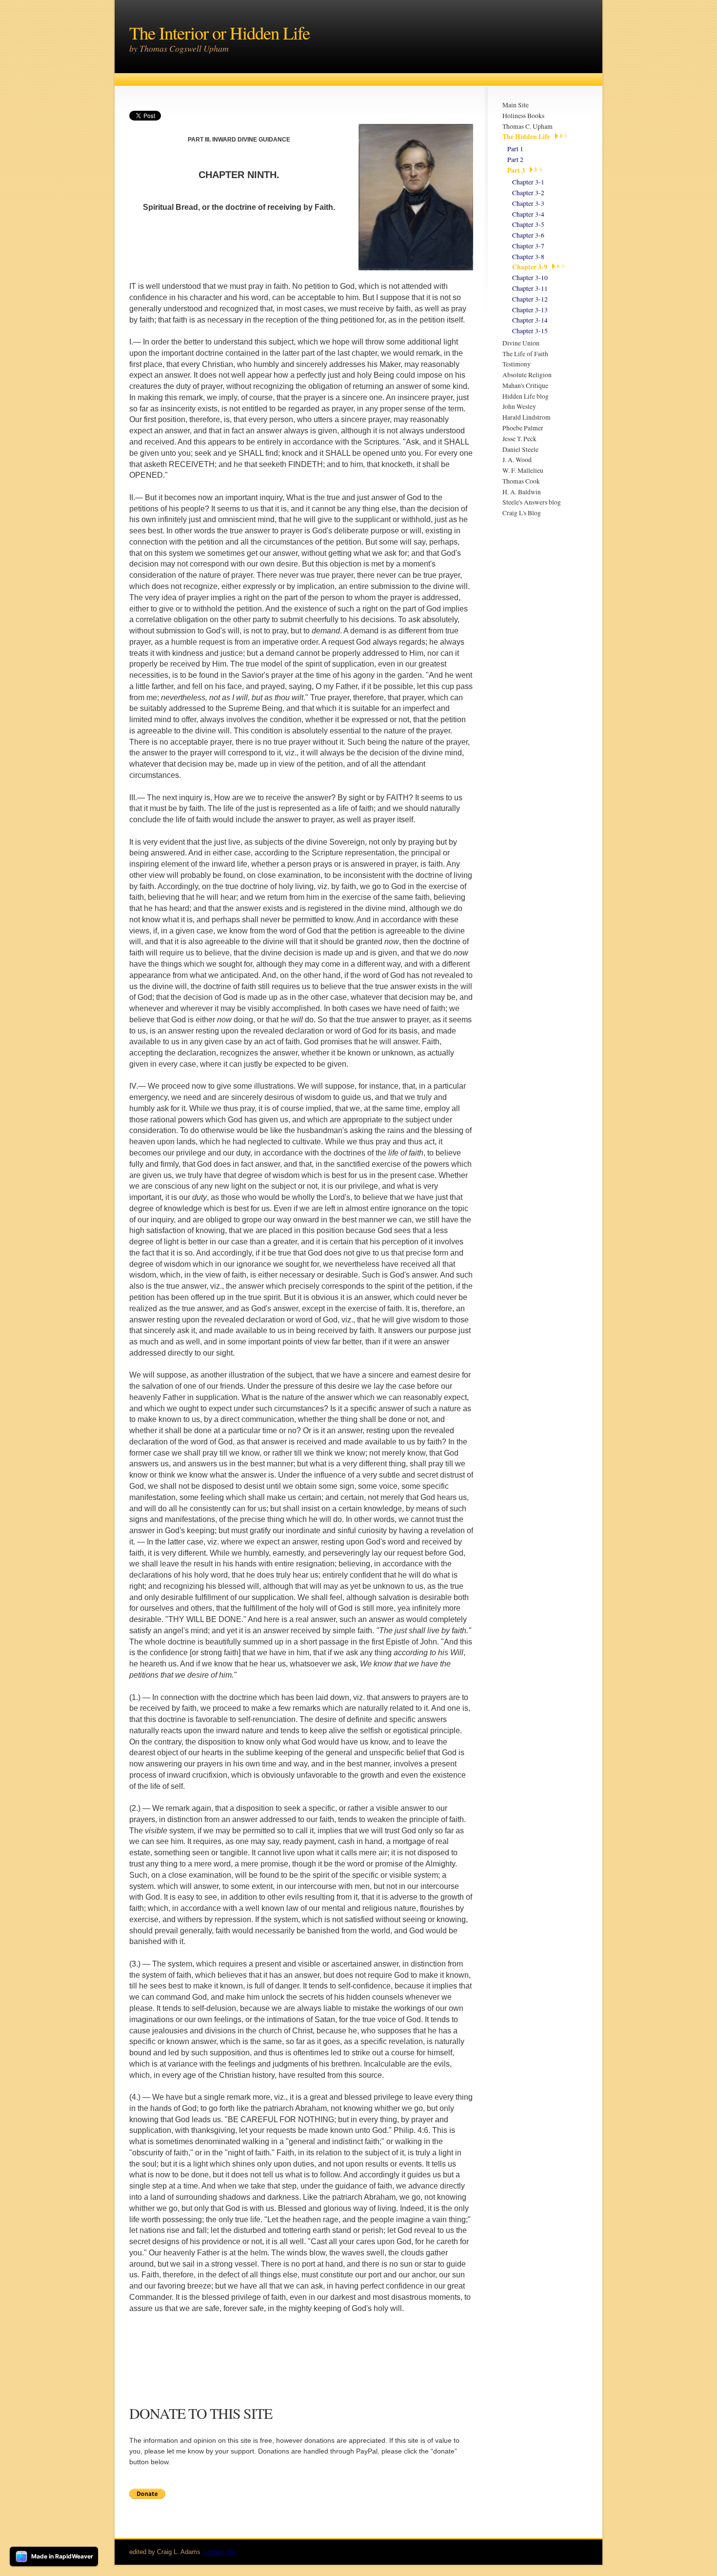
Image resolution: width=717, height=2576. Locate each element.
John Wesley (519, 406)
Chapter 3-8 (528, 257)
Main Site (516, 105)
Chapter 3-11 (530, 288)
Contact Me (219, 2552)
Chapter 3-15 (530, 331)
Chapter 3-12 (530, 299)
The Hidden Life (526, 137)
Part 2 (515, 160)
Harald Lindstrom (527, 417)
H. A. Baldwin (522, 492)
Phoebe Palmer (523, 428)
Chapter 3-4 (528, 214)
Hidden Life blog (526, 396)
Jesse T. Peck (519, 439)
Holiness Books (523, 116)
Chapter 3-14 (530, 320)
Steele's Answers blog (532, 502)
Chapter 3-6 (528, 235)
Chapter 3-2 (528, 193)
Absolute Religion (527, 375)
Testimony (517, 364)
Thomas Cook (521, 481)
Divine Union (521, 343)
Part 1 (515, 149)
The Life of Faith (525, 354)
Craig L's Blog (522, 513)
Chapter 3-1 (528, 182)
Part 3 (516, 170)
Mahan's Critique (525, 385)
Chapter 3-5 (528, 224)
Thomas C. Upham (528, 126)
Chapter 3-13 (530, 310)
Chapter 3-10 (530, 278)
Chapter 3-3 (528, 203)
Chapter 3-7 (528, 246)
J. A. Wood (517, 460)
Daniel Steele (520, 449)
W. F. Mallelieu (523, 470)
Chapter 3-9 (530, 267)
